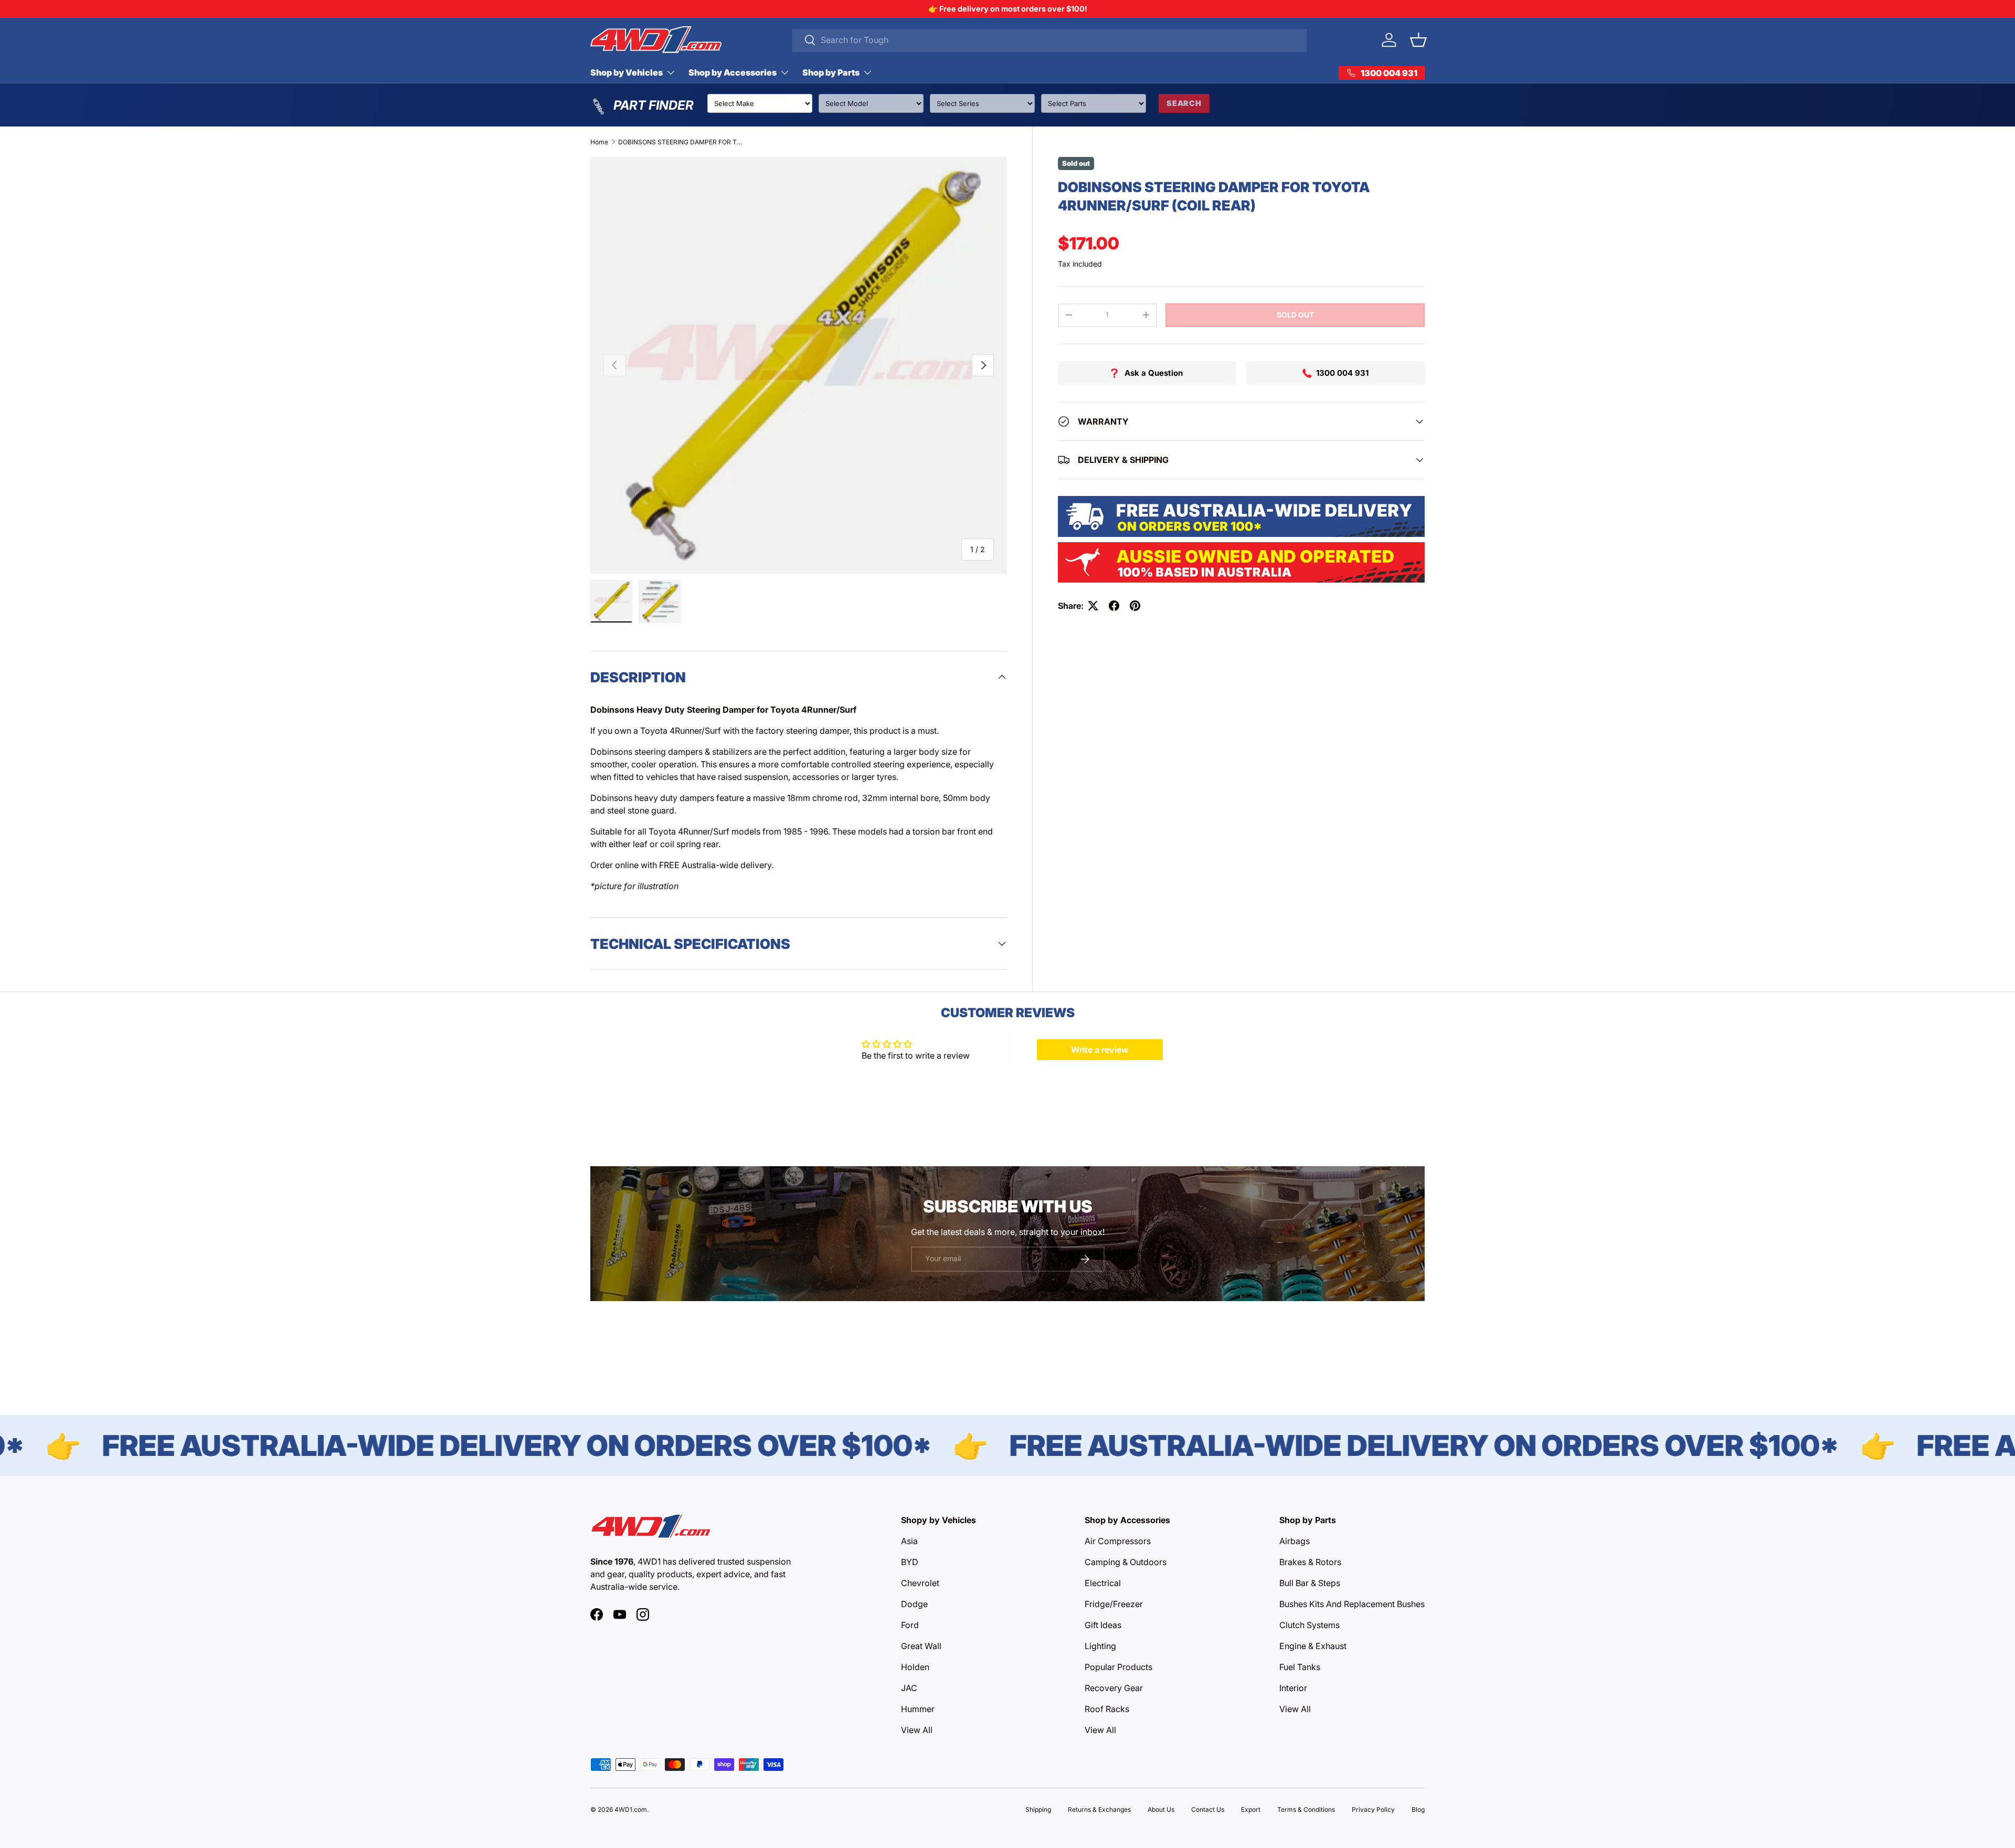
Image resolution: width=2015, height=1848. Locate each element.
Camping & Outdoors (1126, 1562)
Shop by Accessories (733, 72)
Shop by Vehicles (627, 72)
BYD (910, 1562)
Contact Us (1208, 1809)
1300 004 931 (1342, 373)
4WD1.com (631, 1809)
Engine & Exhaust (1313, 1646)
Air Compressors (1118, 1541)
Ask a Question (1154, 373)
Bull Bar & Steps (1310, 1583)
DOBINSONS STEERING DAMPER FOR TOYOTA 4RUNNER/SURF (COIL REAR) (681, 142)
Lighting (1100, 1646)
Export (1251, 1809)
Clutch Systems (1309, 1625)
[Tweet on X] (1093, 606)
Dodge (914, 1604)
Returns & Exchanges (1099, 1809)
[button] (1418, 40)
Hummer (918, 1709)
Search (1184, 103)
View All (917, 1730)
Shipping (1038, 1809)
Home (599, 142)
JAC (909, 1688)
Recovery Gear (1114, 1688)
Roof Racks (1107, 1709)
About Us (1161, 1809)
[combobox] (1050, 40)
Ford (910, 1625)
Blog (1418, 1809)
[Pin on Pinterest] (1135, 606)
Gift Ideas (1103, 1625)
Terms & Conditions (1306, 1809)
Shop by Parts (831, 72)
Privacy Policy (1373, 1809)
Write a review (1100, 1050)
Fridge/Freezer (1114, 1604)
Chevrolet (920, 1583)
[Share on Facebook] (1114, 606)
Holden (915, 1667)
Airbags (1295, 1541)
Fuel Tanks (1300, 1667)
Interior (1293, 1688)
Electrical (1103, 1583)
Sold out (1295, 315)
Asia (909, 1541)
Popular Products (1118, 1667)
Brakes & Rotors (1310, 1562)
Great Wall (921, 1646)
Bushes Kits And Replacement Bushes (1352, 1604)
